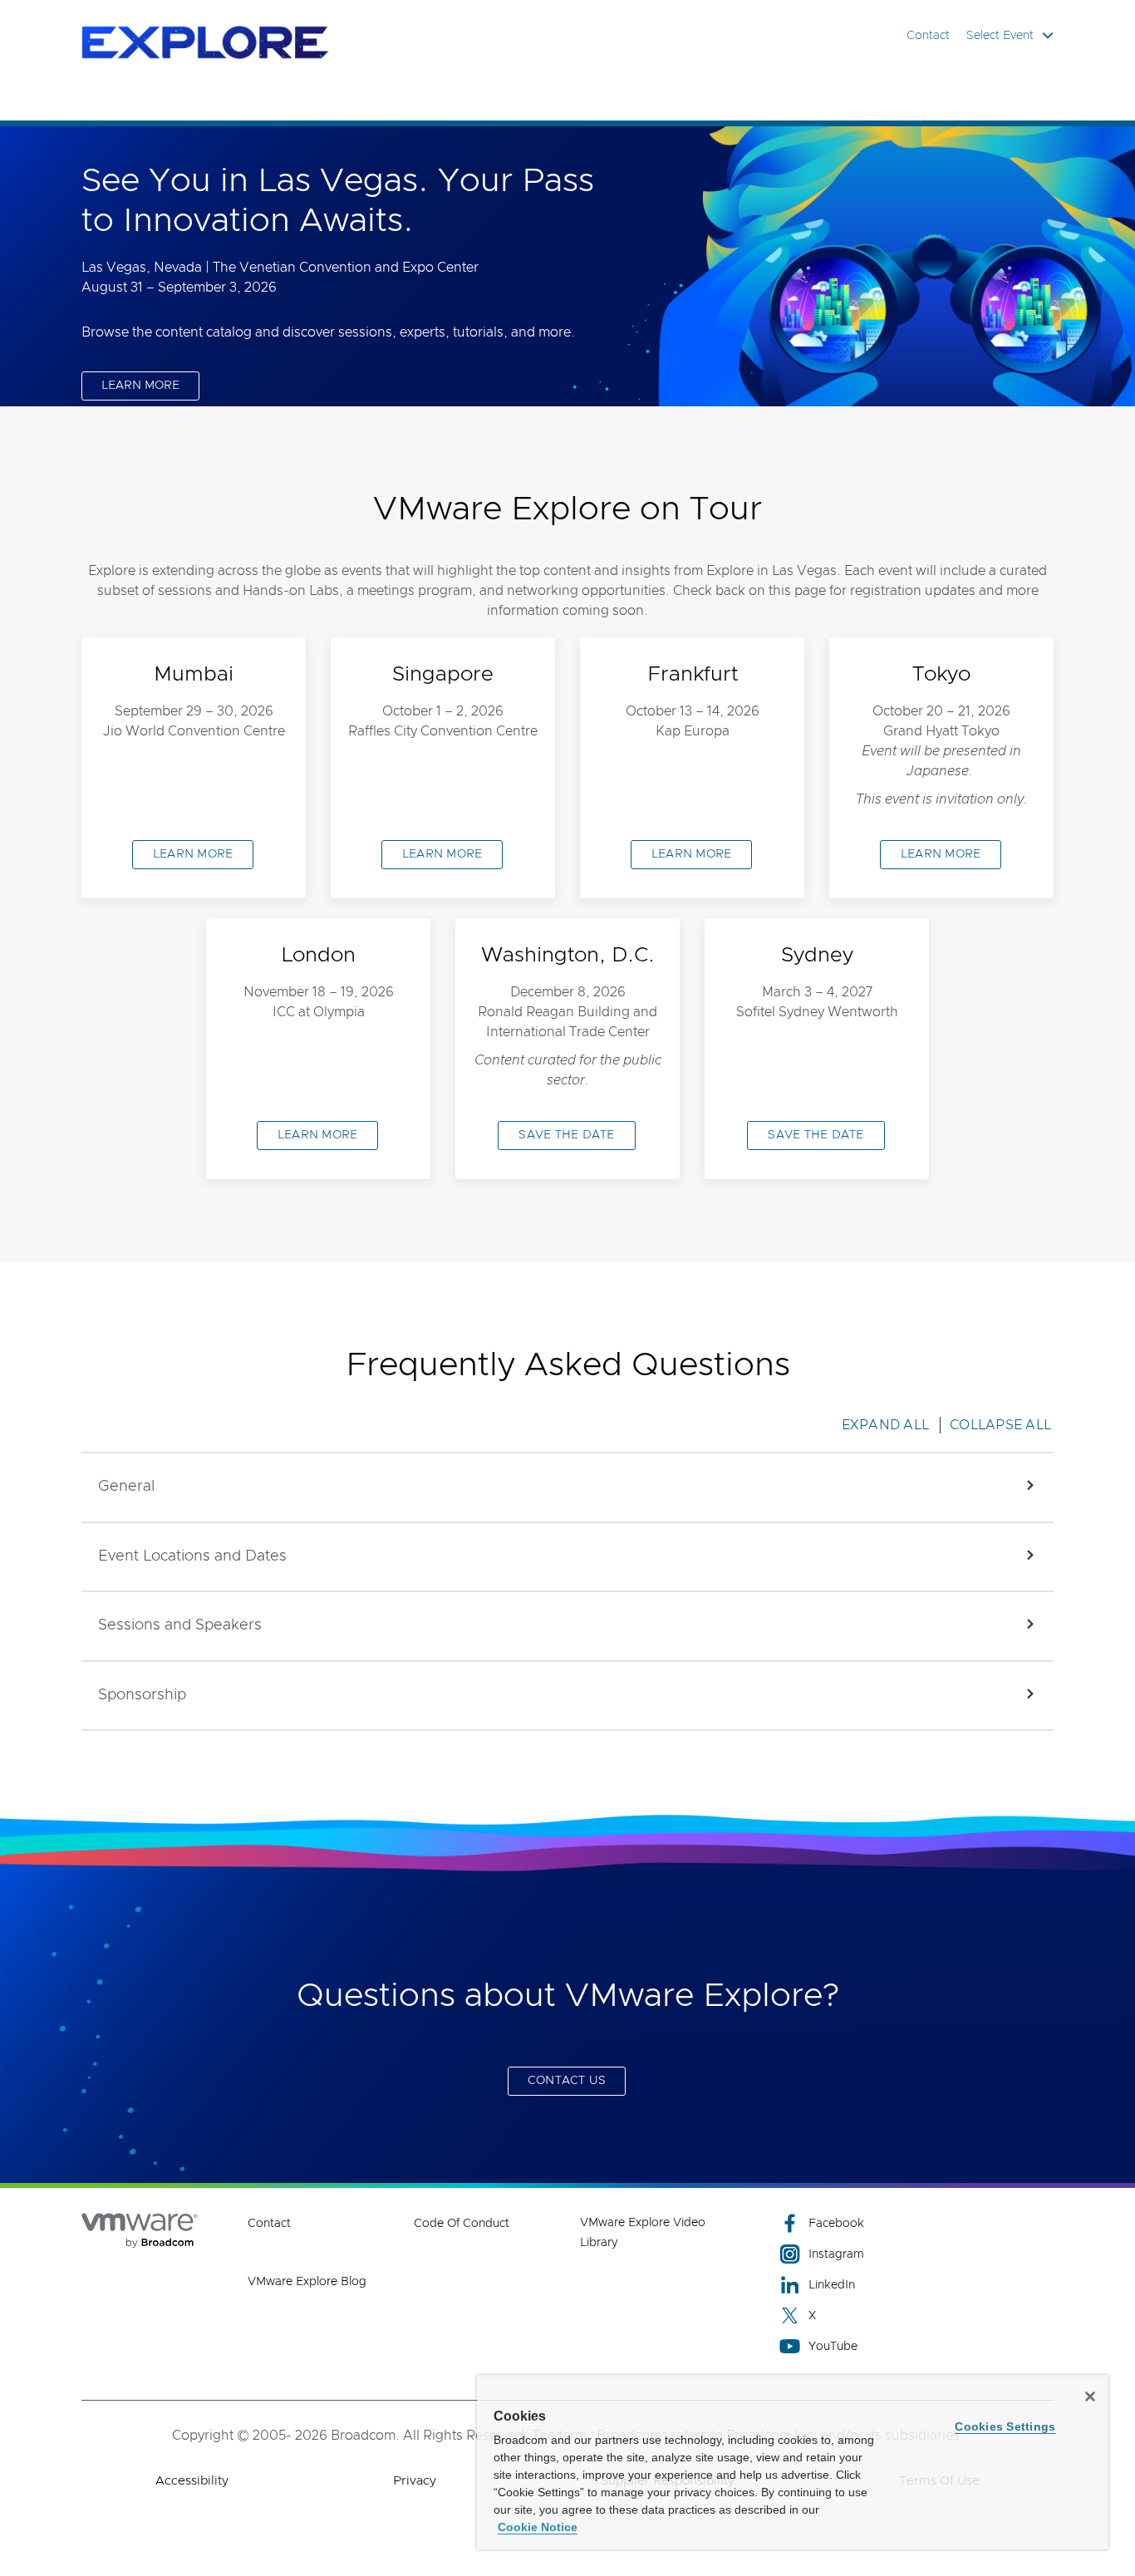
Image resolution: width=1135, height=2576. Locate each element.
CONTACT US (567, 2081)
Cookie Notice (538, 2527)
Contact (928, 36)
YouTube (833, 2347)
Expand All (886, 1425)
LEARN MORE (140, 386)
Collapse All (1000, 1425)
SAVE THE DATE (566, 1135)
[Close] (1090, 2397)
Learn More (318, 1135)
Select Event (1000, 36)
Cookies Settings (1005, 2426)
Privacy (415, 2481)
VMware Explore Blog (307, 2282)
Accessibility (192, 2481)
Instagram (836, 2254)
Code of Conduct (462, 2224)
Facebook (836, 2224)
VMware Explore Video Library (643, 2233)
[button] (567, 1487)
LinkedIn (832, 2285)
